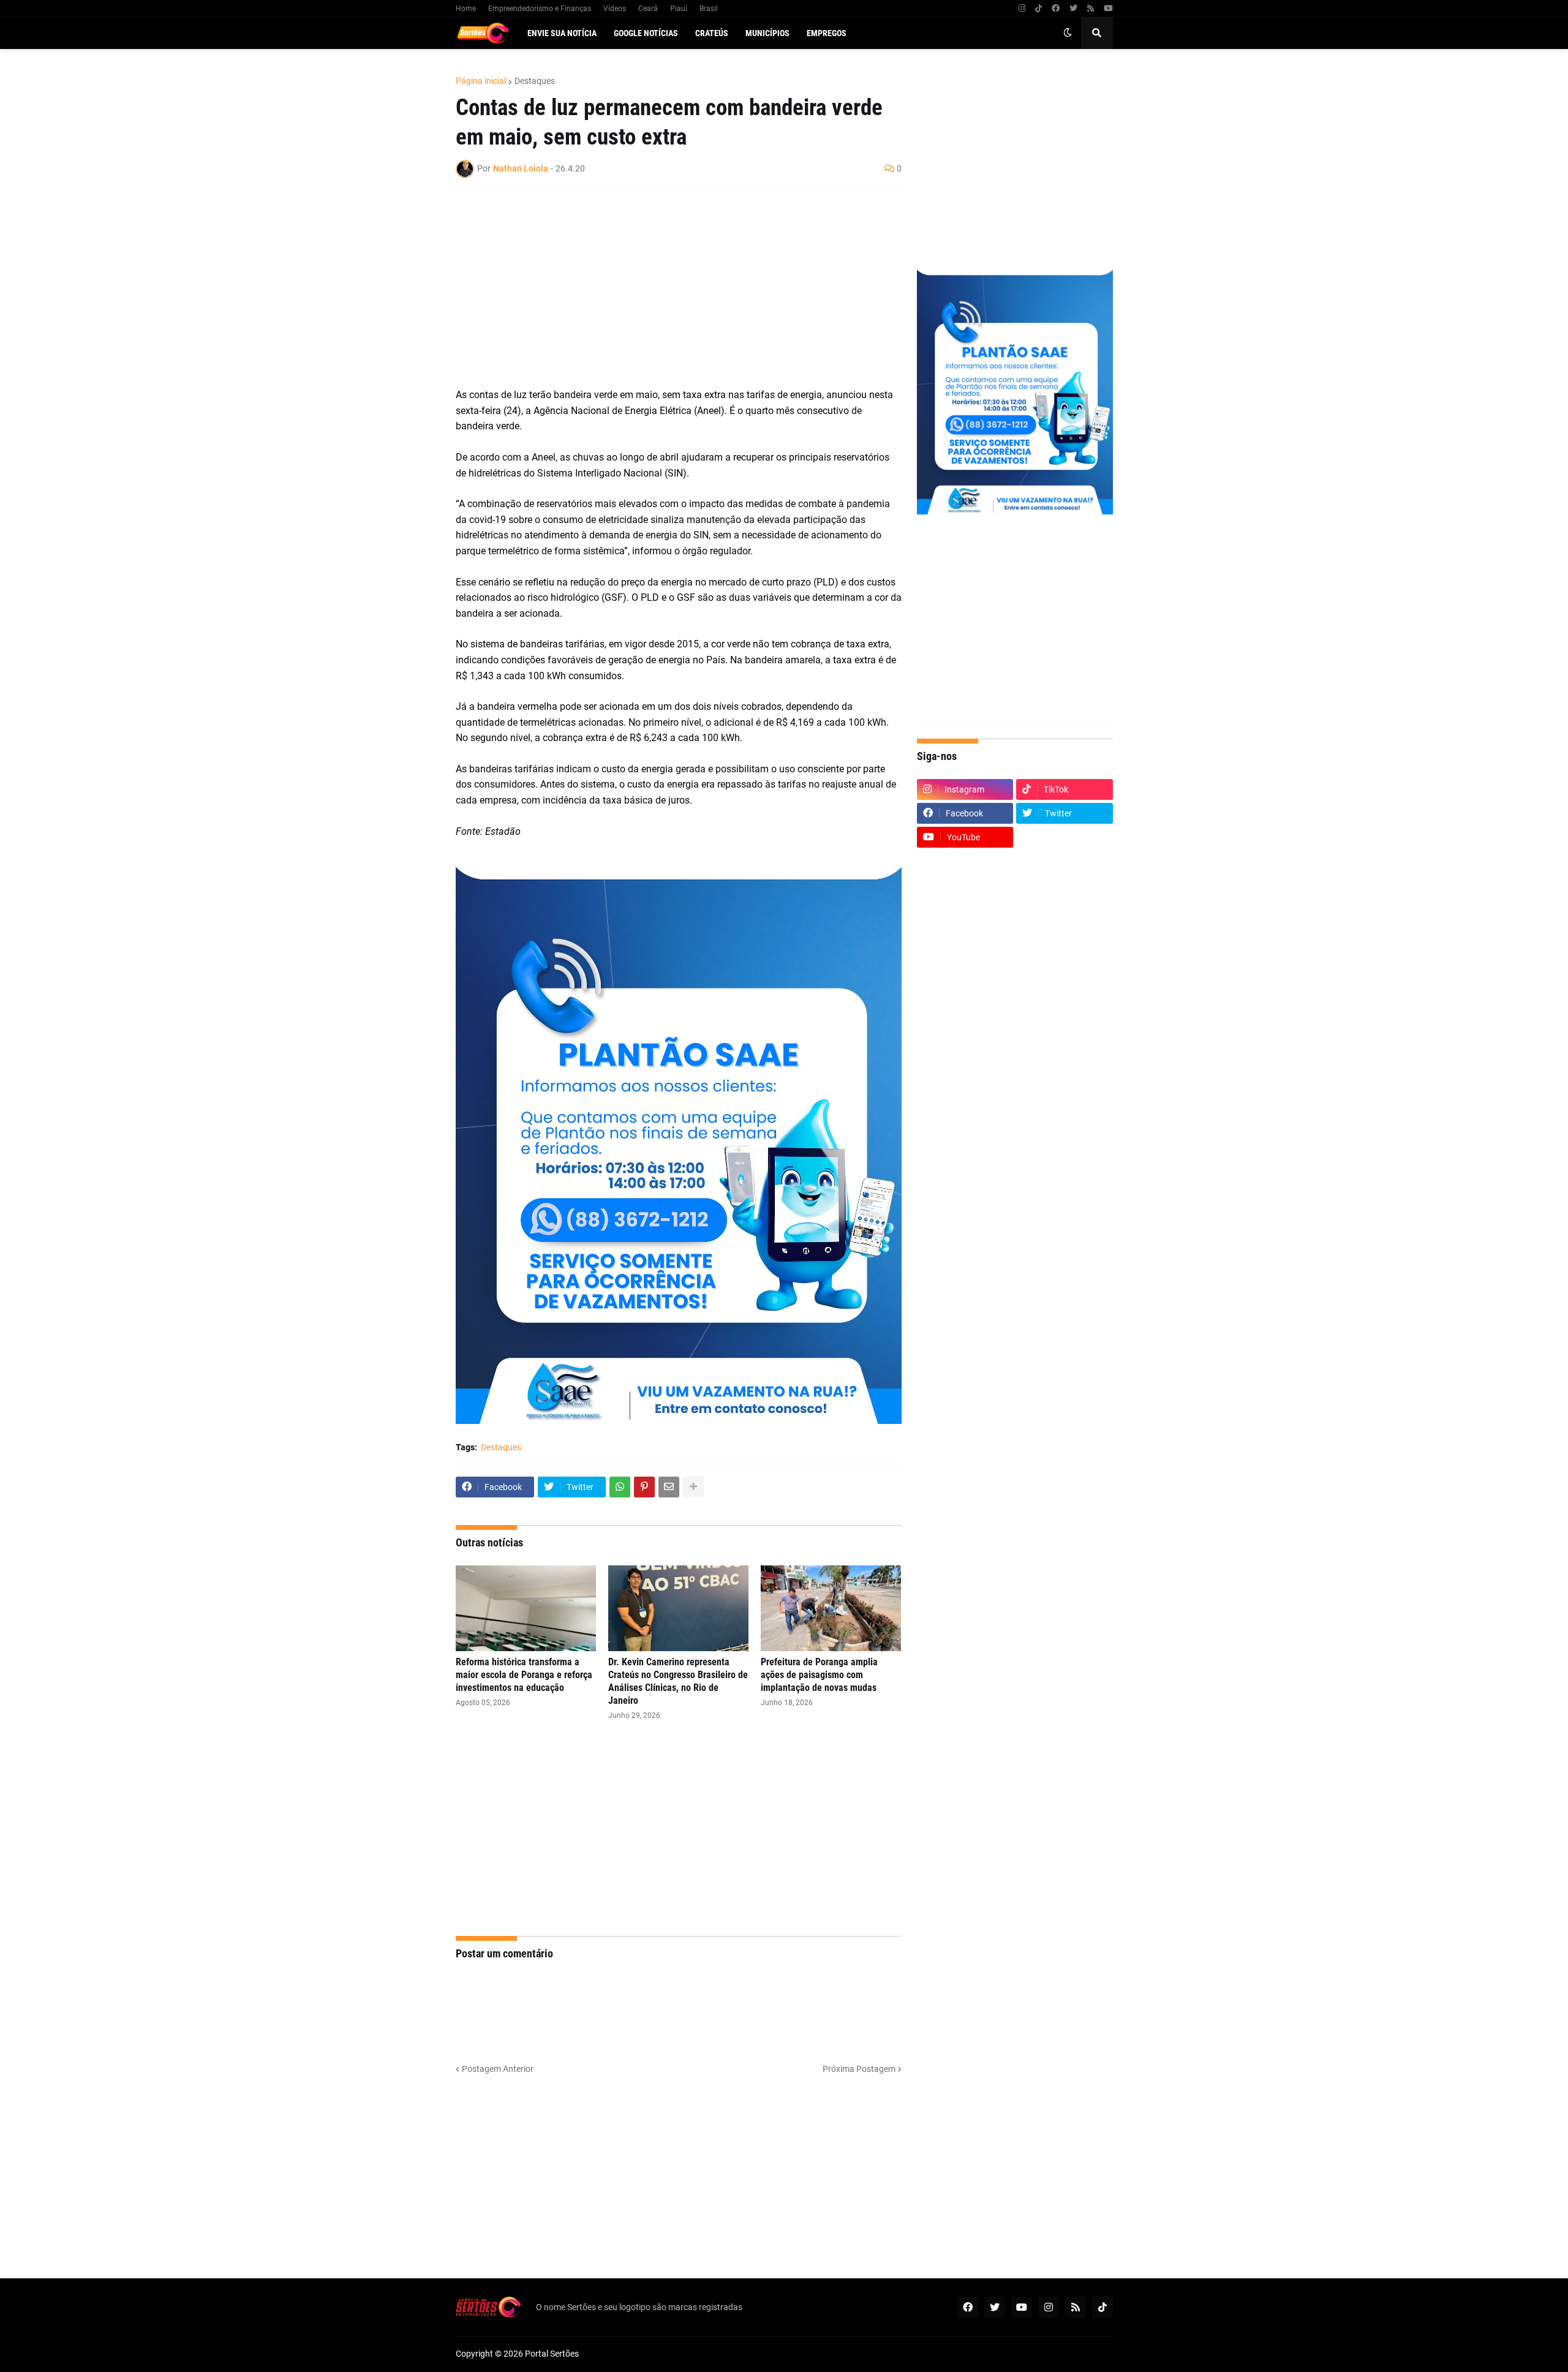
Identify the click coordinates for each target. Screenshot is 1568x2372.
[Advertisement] (666, 289)
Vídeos (615, 9)
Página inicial (481, 81)
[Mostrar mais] (693, 1487)
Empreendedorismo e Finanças (540, 9)
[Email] (669, 1487)
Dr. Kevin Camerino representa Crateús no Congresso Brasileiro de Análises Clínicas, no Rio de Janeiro (678, 1681)
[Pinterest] (644, 1487)
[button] (1068, 33)
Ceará (648, 9)
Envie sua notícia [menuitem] (562, 33)
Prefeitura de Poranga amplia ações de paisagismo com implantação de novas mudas (819, 1675)
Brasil (709, 9)
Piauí (679, 9)
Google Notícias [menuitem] (646, 33)
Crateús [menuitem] (712, 33)
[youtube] (1108, 9)
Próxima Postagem (859, 2069)
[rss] (1091, 9)
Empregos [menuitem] (827, 33)
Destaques (535, 81)
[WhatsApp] (620, 1487)
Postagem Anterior (498, 2069)
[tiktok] (1038, 9)
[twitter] (1073, 9)
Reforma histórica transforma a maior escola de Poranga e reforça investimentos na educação (524, 1675)
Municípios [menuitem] (767, 33)
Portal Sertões (552, 2354)
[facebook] (1056, 9)
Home (466, 9)
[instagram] (1022, 9)
